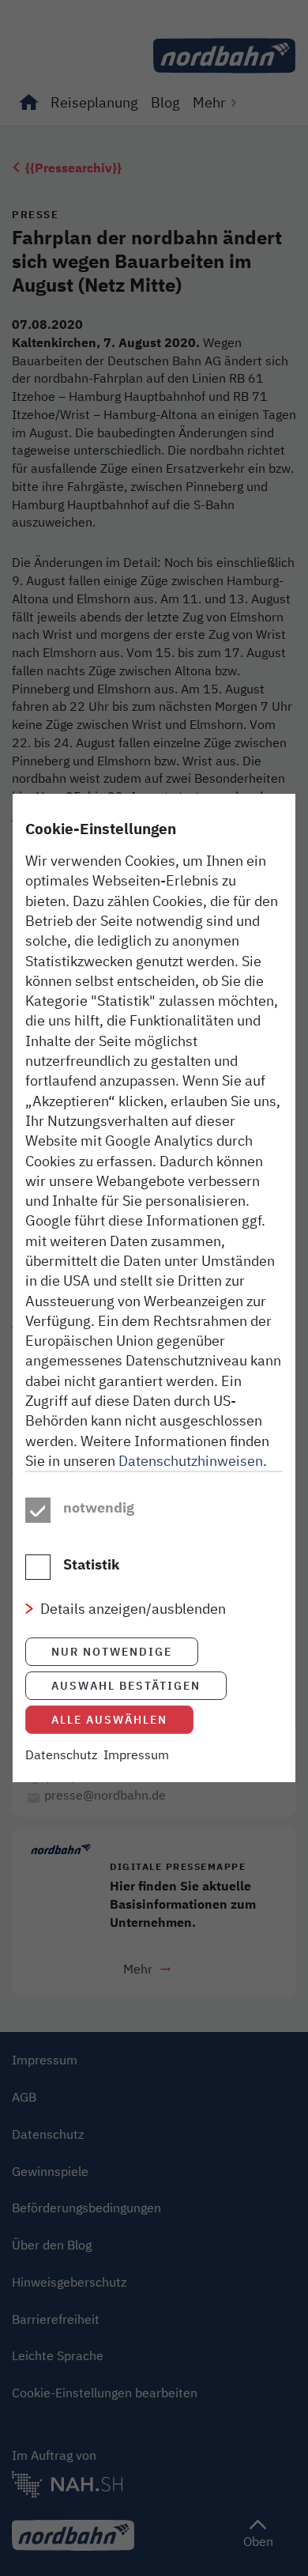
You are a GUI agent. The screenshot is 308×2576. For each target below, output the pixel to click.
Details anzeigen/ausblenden (133, 1608)
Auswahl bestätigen (126, 1685)
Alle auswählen (109, 1719)
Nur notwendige (112, 1651)
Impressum (136, 1754)
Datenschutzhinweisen (191, 1460)
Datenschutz (61, 1754)
